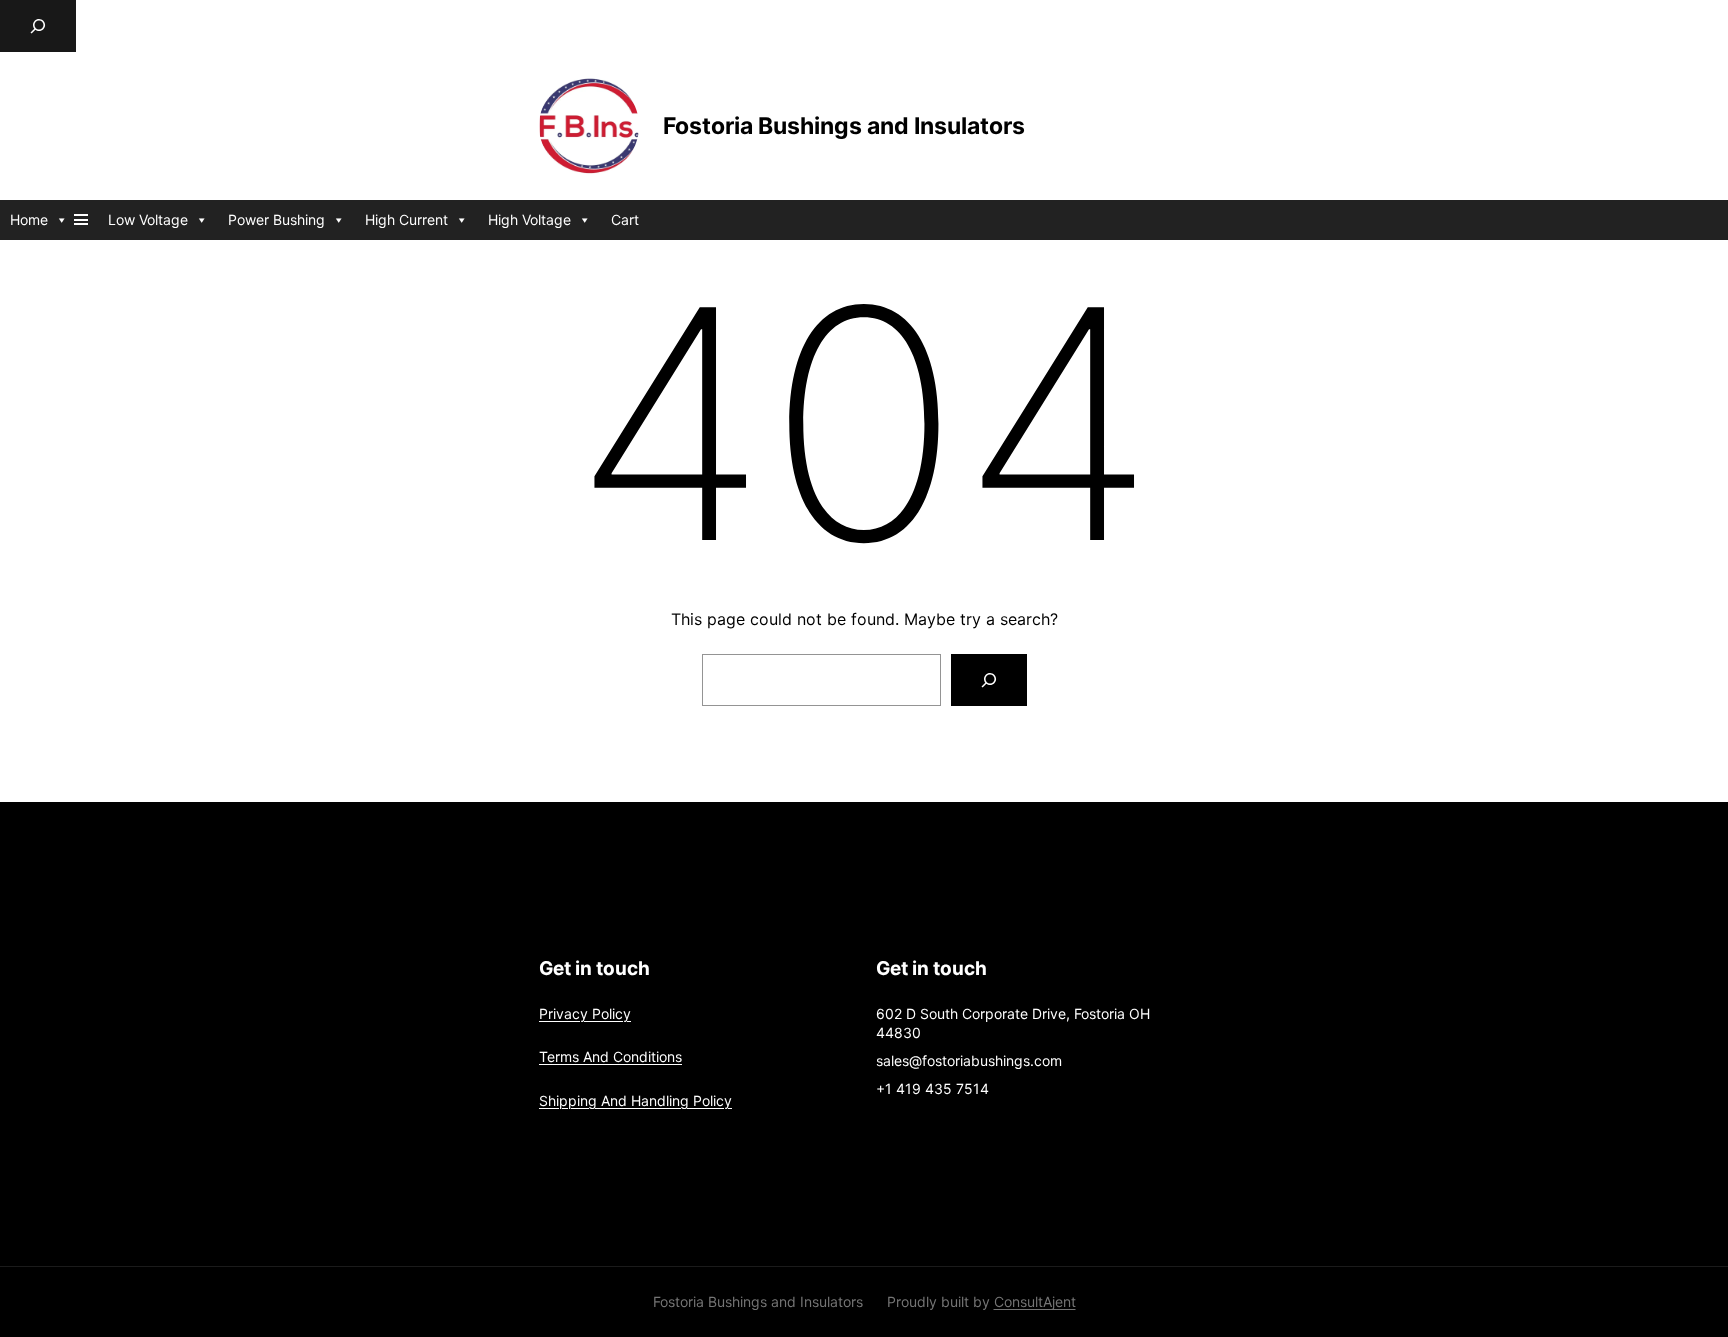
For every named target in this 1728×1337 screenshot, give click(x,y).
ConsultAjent (1035, 1301)
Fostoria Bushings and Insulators (844, 126)
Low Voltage (148, 219)
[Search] (989, 680)
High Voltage (529, 219)
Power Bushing (276, 219)
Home (29, 219)
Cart (625, 219)
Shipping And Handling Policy (635, 1100)
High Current (406, 219)
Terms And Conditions (610, 1056)
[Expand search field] (38, 26)
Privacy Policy (585, 1013)
